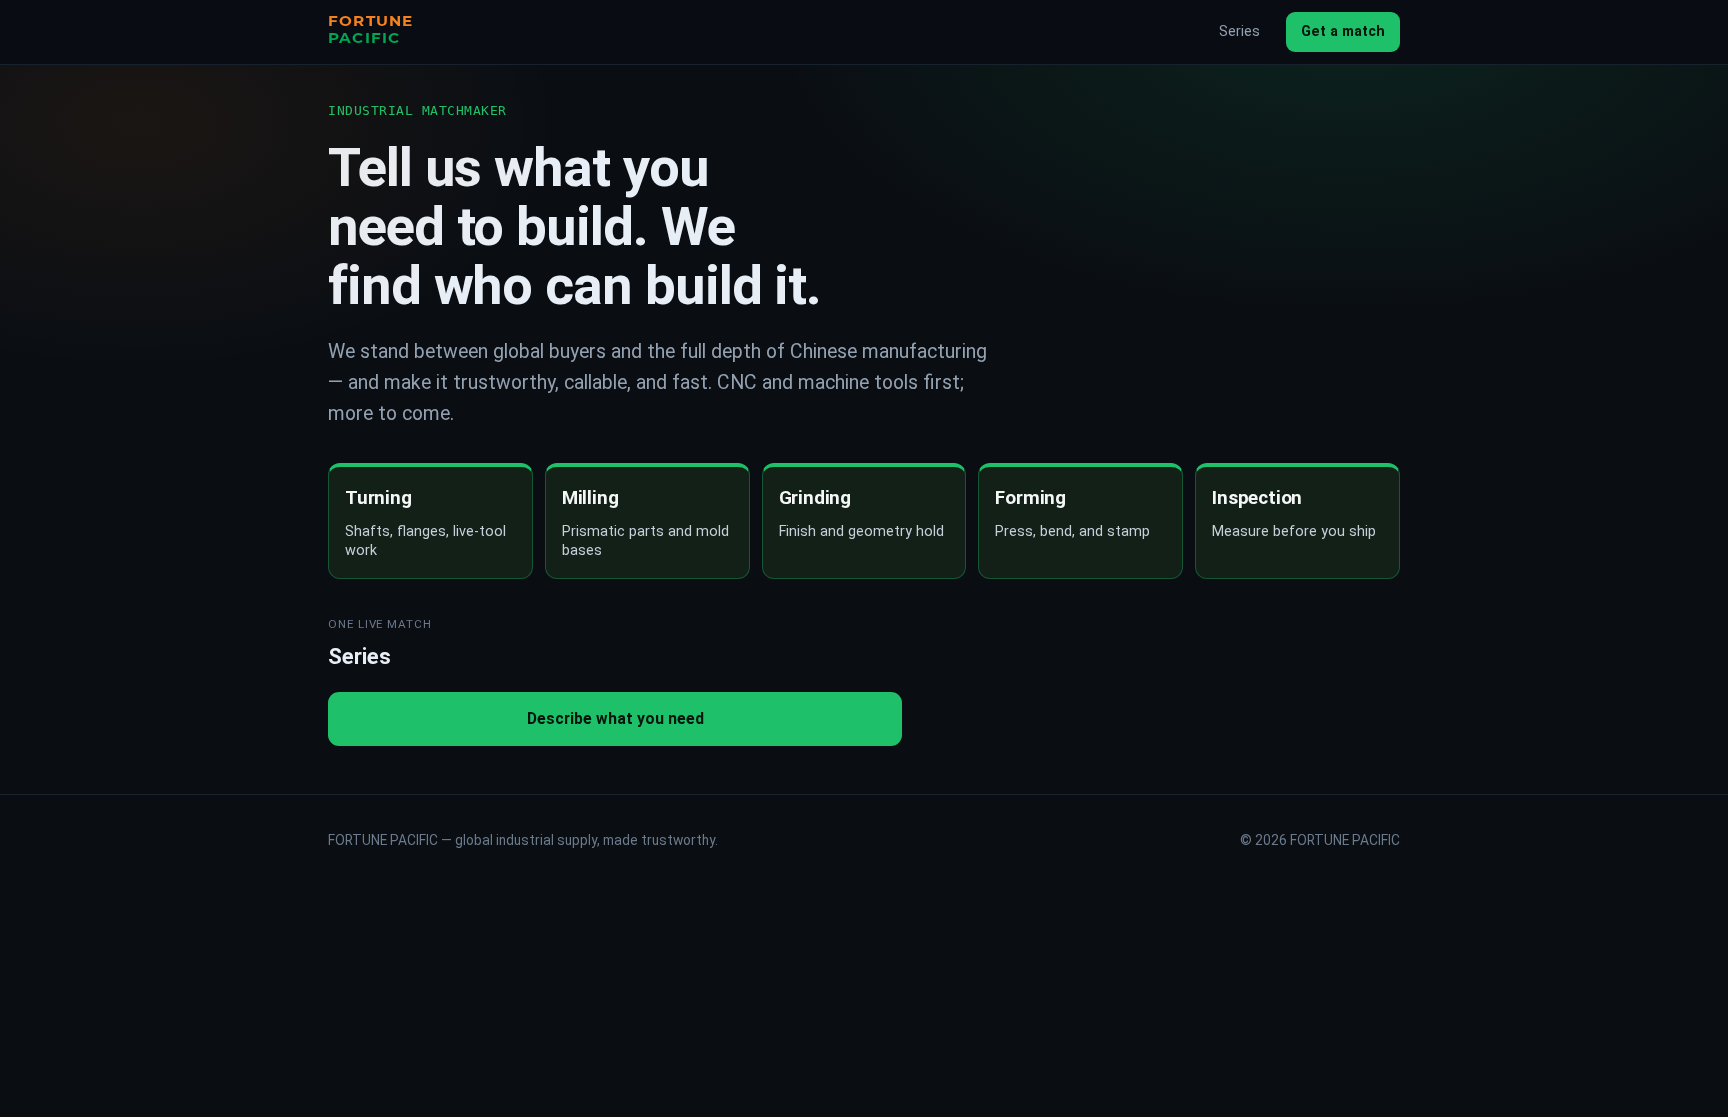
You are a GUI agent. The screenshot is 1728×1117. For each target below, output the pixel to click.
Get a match (1343, 31)
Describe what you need (615, 718)
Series (1239, 31)
